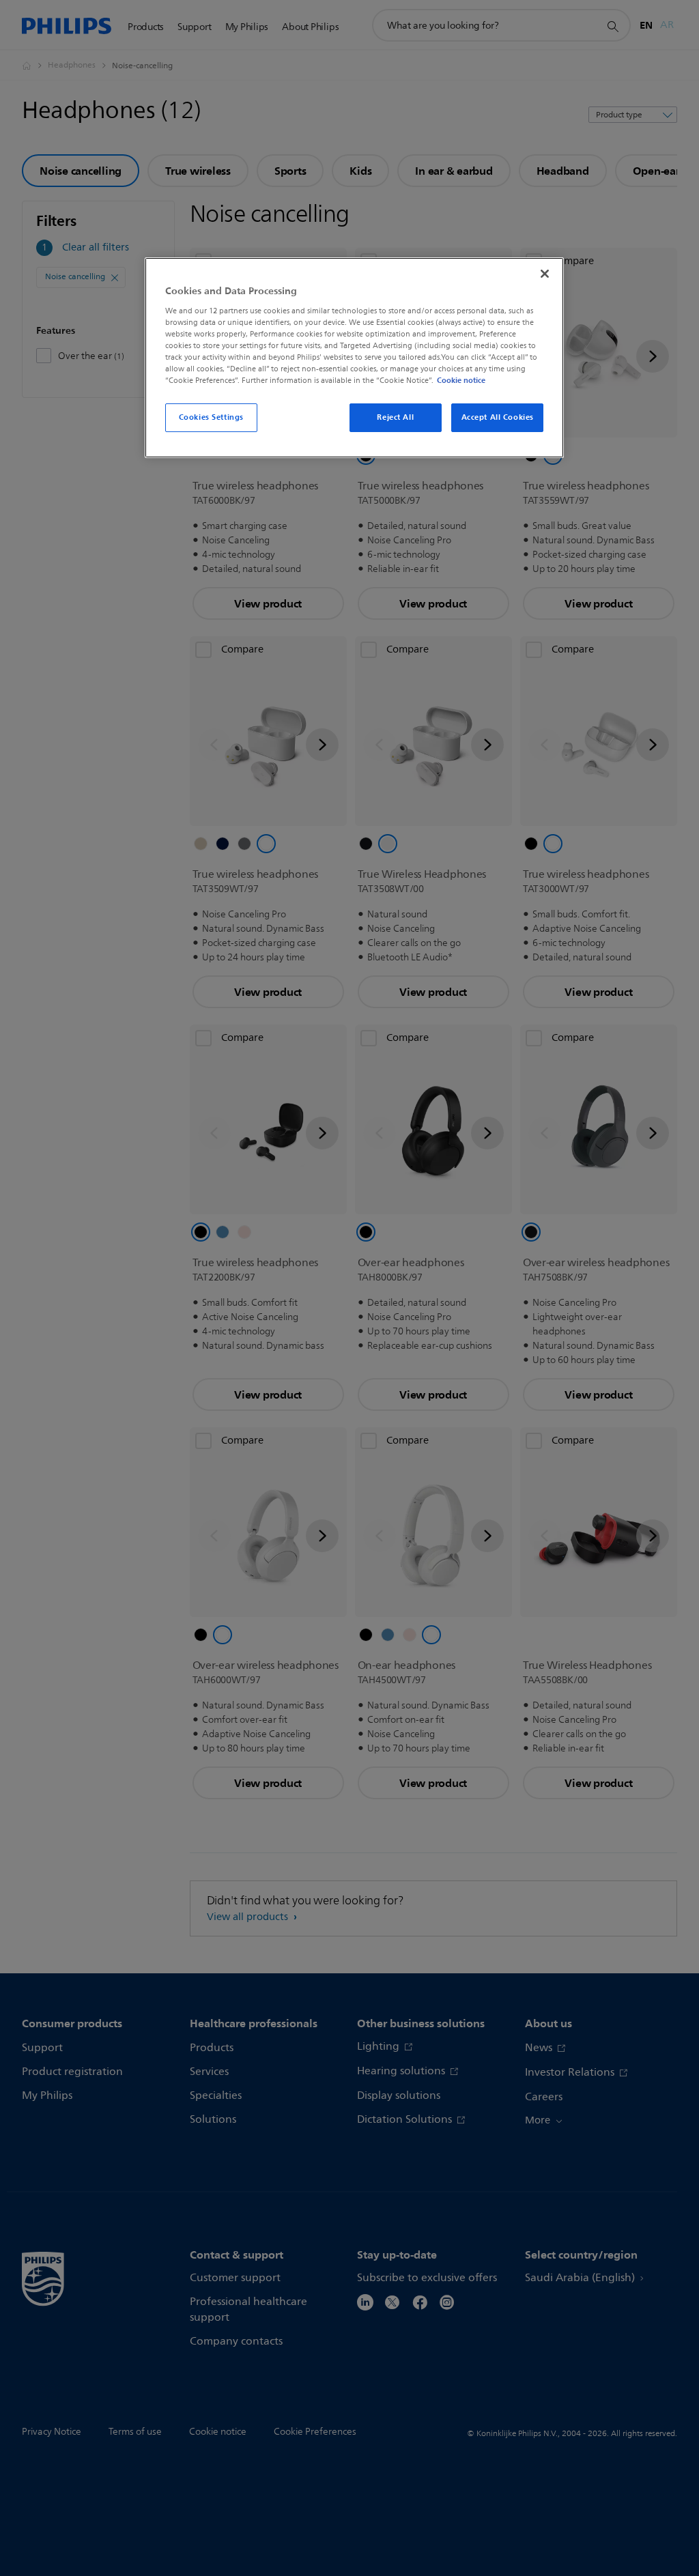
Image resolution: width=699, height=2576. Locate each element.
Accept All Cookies (498, 417)
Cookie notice (461, 380)
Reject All (395, 417)
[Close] (545, 274)
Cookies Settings (211, 417)
